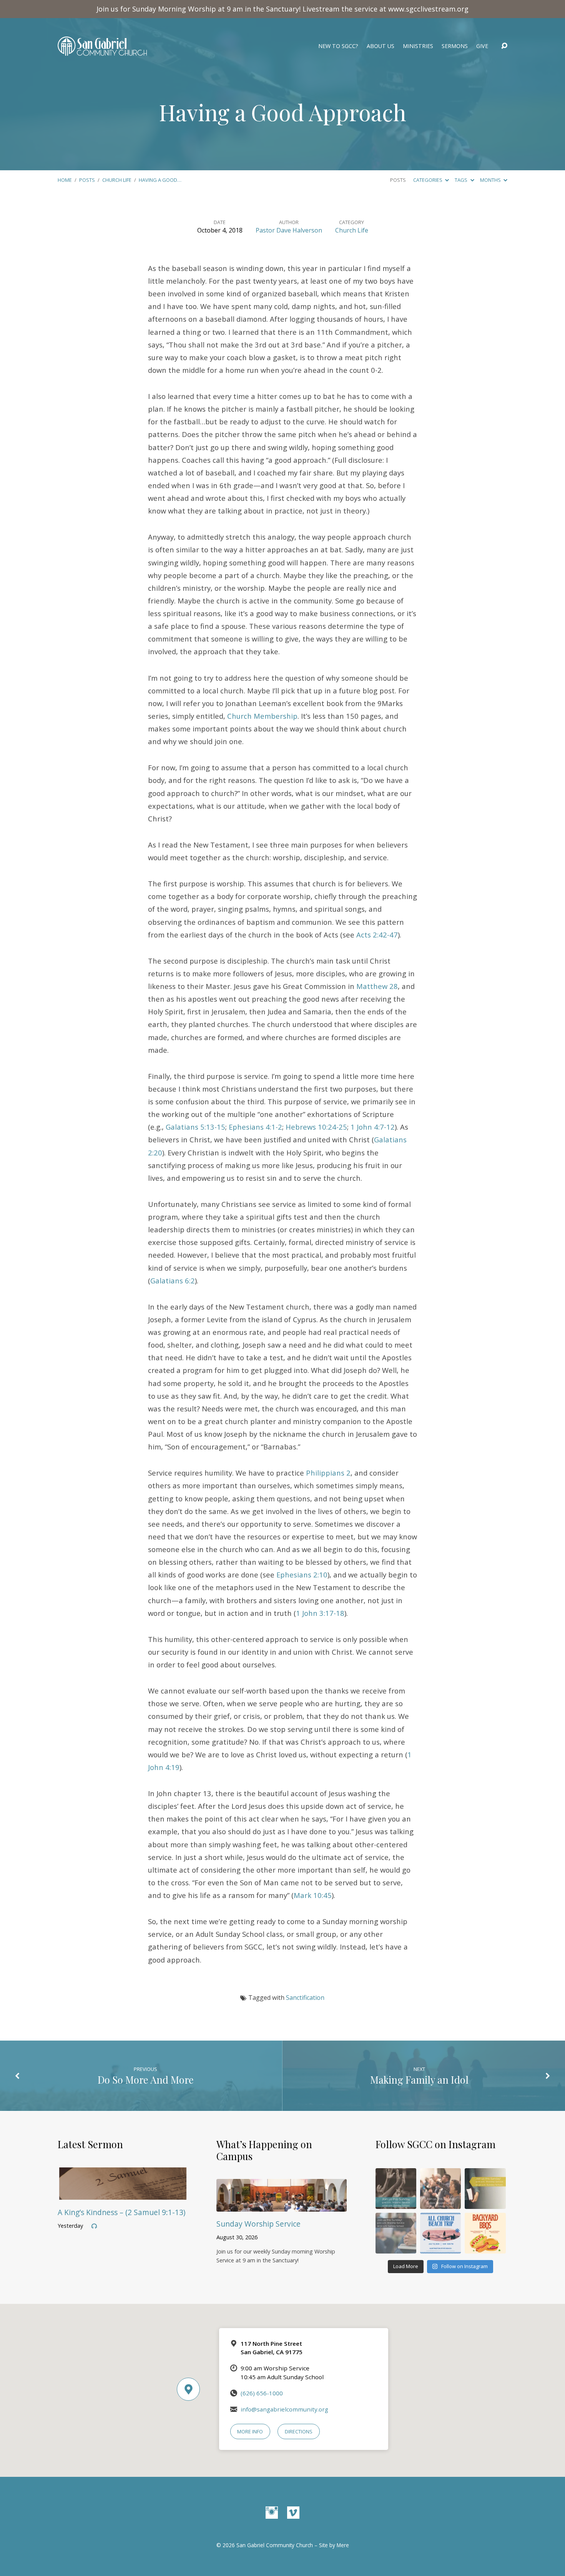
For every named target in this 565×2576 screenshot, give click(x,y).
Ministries (418, 46)
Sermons (455, 46)
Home (65, 180)
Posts (87, 180)
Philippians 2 (328, 1473)
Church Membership (262, 716)
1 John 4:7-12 (373, 1127)
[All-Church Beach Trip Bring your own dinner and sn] (440, 2233)
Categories (428, 180)
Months (491, 180)
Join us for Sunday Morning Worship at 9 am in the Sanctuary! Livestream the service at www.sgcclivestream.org (282, 9)
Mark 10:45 (313, 1895)
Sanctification (305, 1998)
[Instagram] (272, 2513)
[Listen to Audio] (94, 2226)
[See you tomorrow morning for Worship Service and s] (485, 2189)
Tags (462, 180)
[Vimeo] (293, 2513)
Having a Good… (160, 180)
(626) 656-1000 (262, 2393)
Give (482, 46)
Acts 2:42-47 (377, 935)
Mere (343, 2545)
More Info (250, 2431)
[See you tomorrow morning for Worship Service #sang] (396, 2233)
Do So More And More (146, 2079)
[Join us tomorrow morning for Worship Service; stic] (396, 2189)
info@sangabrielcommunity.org (284, 2409)
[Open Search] (504, 46)
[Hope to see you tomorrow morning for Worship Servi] (440, 2189)
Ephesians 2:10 (302, 1575)
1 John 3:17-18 (320, 1613)
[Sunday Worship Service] (282, 2206)
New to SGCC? (338, 46)
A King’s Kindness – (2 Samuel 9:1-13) (121, 2212)
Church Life (117, 180)
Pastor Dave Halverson (289, 230)
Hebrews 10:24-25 (316, 1127)
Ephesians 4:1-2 (255, 1127)
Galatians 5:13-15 (195, 1127)
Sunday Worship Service (258, 2224)
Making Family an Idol (419, 2079)
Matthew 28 (377, 986)
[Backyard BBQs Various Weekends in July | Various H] (485, 2233)
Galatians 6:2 (173, 1281)
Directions (299, 2431)
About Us (381, 46)
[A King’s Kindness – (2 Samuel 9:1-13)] (123, 2194)
